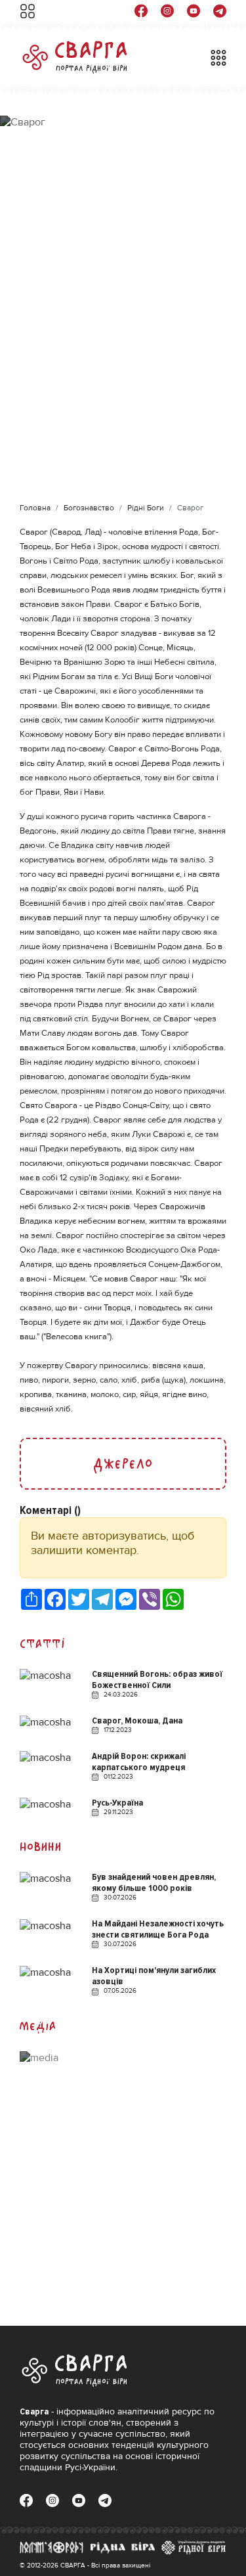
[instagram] (167, 11)
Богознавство (89, 508)
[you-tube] (194, 11)
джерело (123, 1464)
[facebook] (141, 11)
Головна (35, 508)
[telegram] (220, 11)
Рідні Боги (146, 508)
